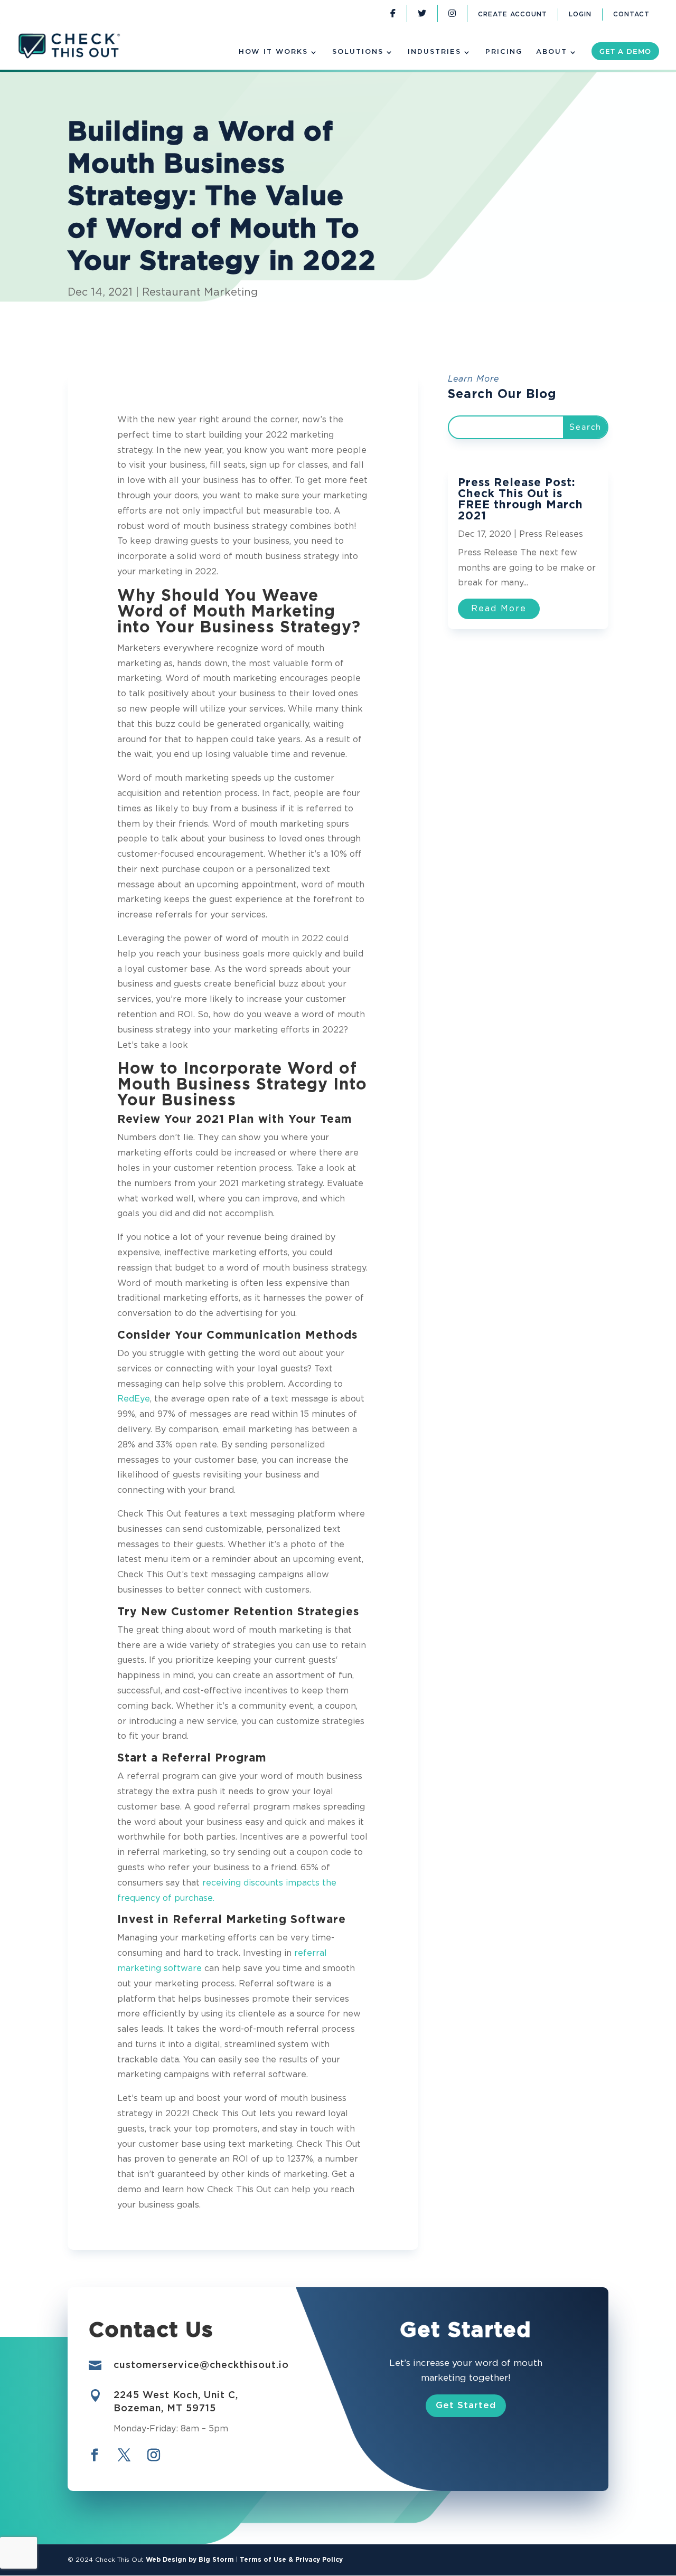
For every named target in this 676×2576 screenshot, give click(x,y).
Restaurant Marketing (200, 292)
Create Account (513, 15)
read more (499, 609)
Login (580, 15)
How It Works (273, 52)
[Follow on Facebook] (95, 2455)
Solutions (358, 52)
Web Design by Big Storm (190, 2560)
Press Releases (551, 534)
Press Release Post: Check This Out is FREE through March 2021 (520, 499)
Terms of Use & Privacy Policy (291, 2560)
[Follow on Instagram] (154, 2455)
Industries (434, 52)
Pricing (504, 52)
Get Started (466, 2405)
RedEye (134, 1399)
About (552, 52)
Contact (631, 15)
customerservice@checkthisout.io (201, 2365)
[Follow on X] (124, 2455)
